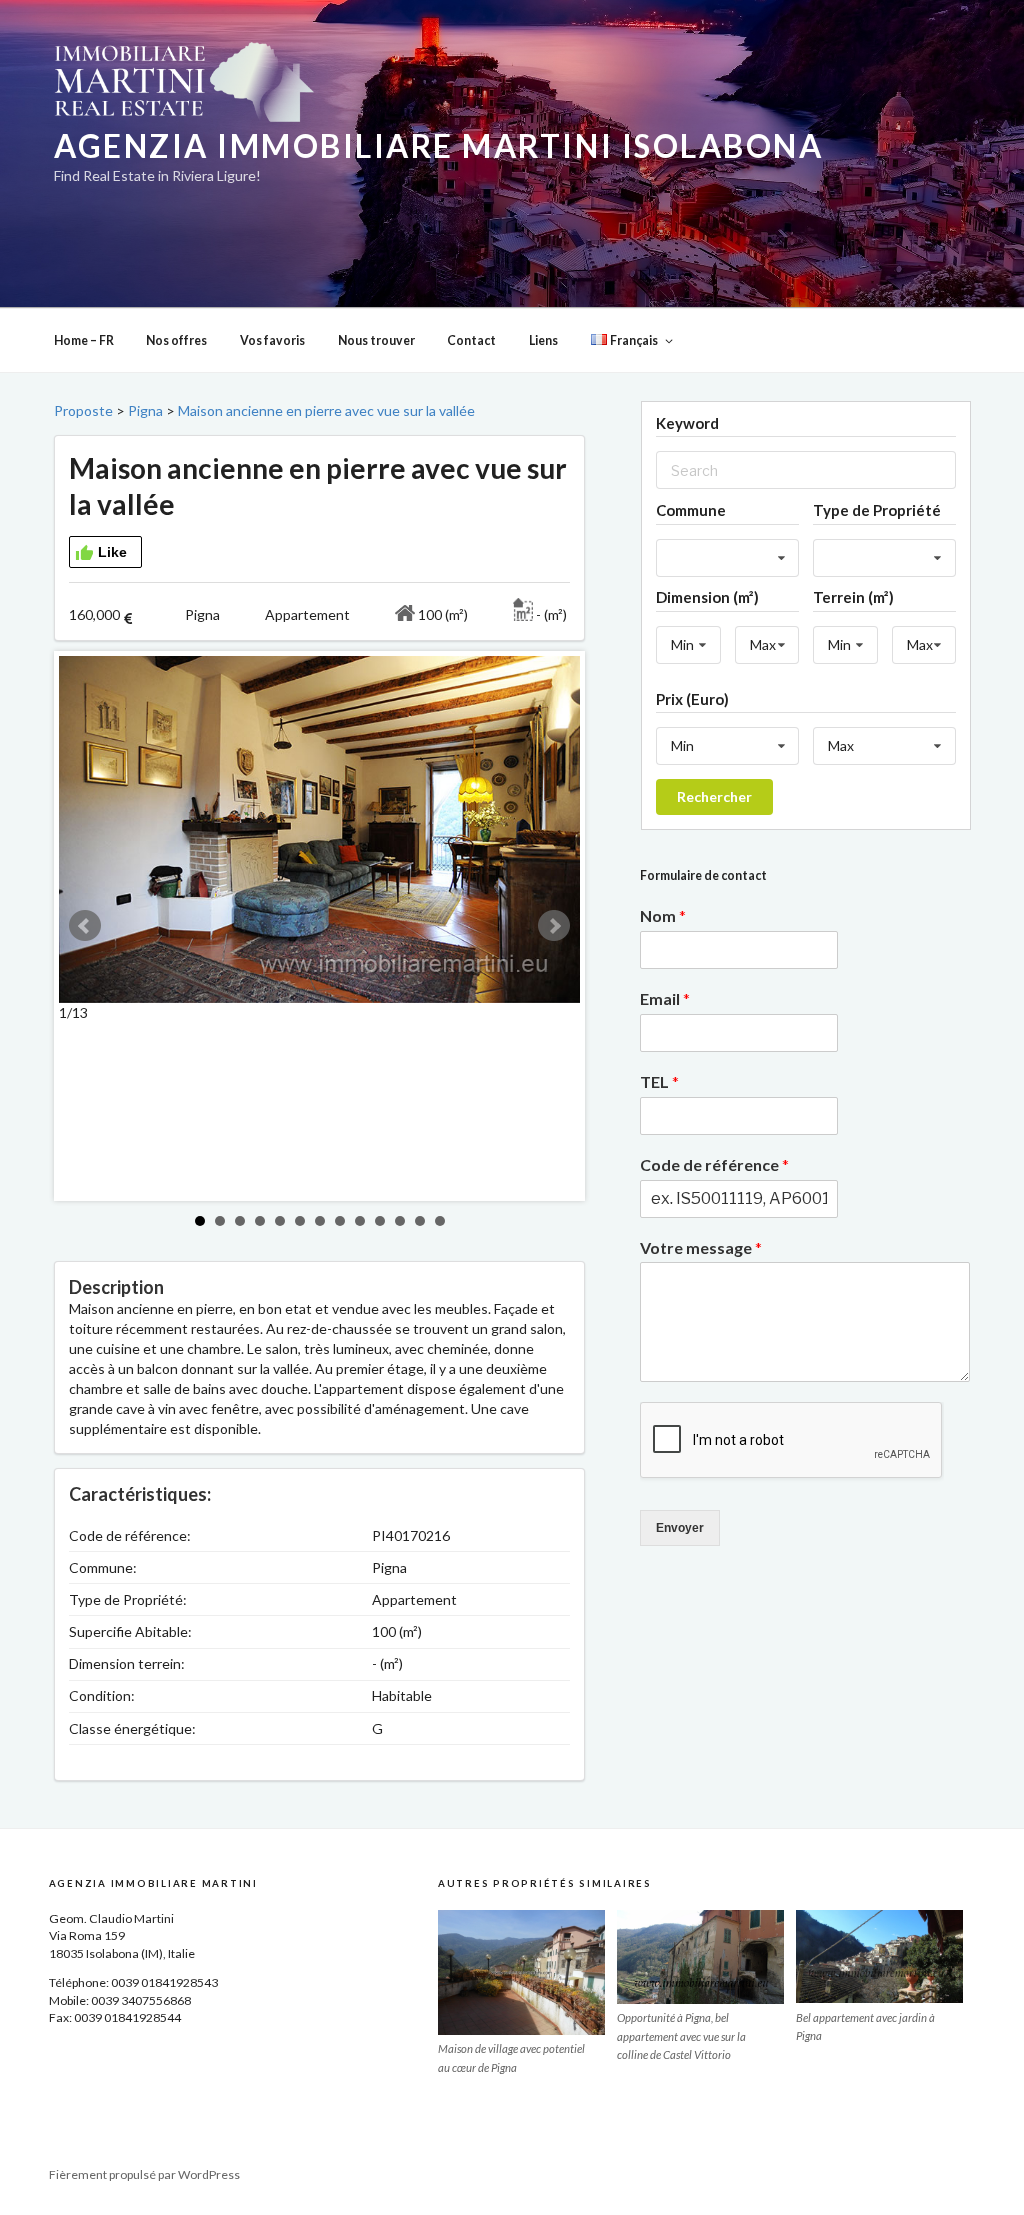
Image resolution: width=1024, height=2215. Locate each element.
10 (380, 1221)
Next (554, 926)
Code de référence (714, 1164)
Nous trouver (376, 340)
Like (112, 552)
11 (400, 1221)
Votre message (701, 1247)
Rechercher (714, 796)
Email (665, 998)
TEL (659, 1081)
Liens (543, 340)
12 (420, 1221)
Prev (85, 926)
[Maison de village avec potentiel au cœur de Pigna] (521, 1972)
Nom (663, 915)
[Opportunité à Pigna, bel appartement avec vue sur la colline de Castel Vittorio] (700, 1957)
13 (440, 1221)
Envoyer (680, 1528)
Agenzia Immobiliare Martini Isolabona (438, 146)
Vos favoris (272, 340)
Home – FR (84, 340)
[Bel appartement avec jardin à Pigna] (879, 1957)
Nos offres (176, 340)
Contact (471, 340)
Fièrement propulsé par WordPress (144, 2174)
